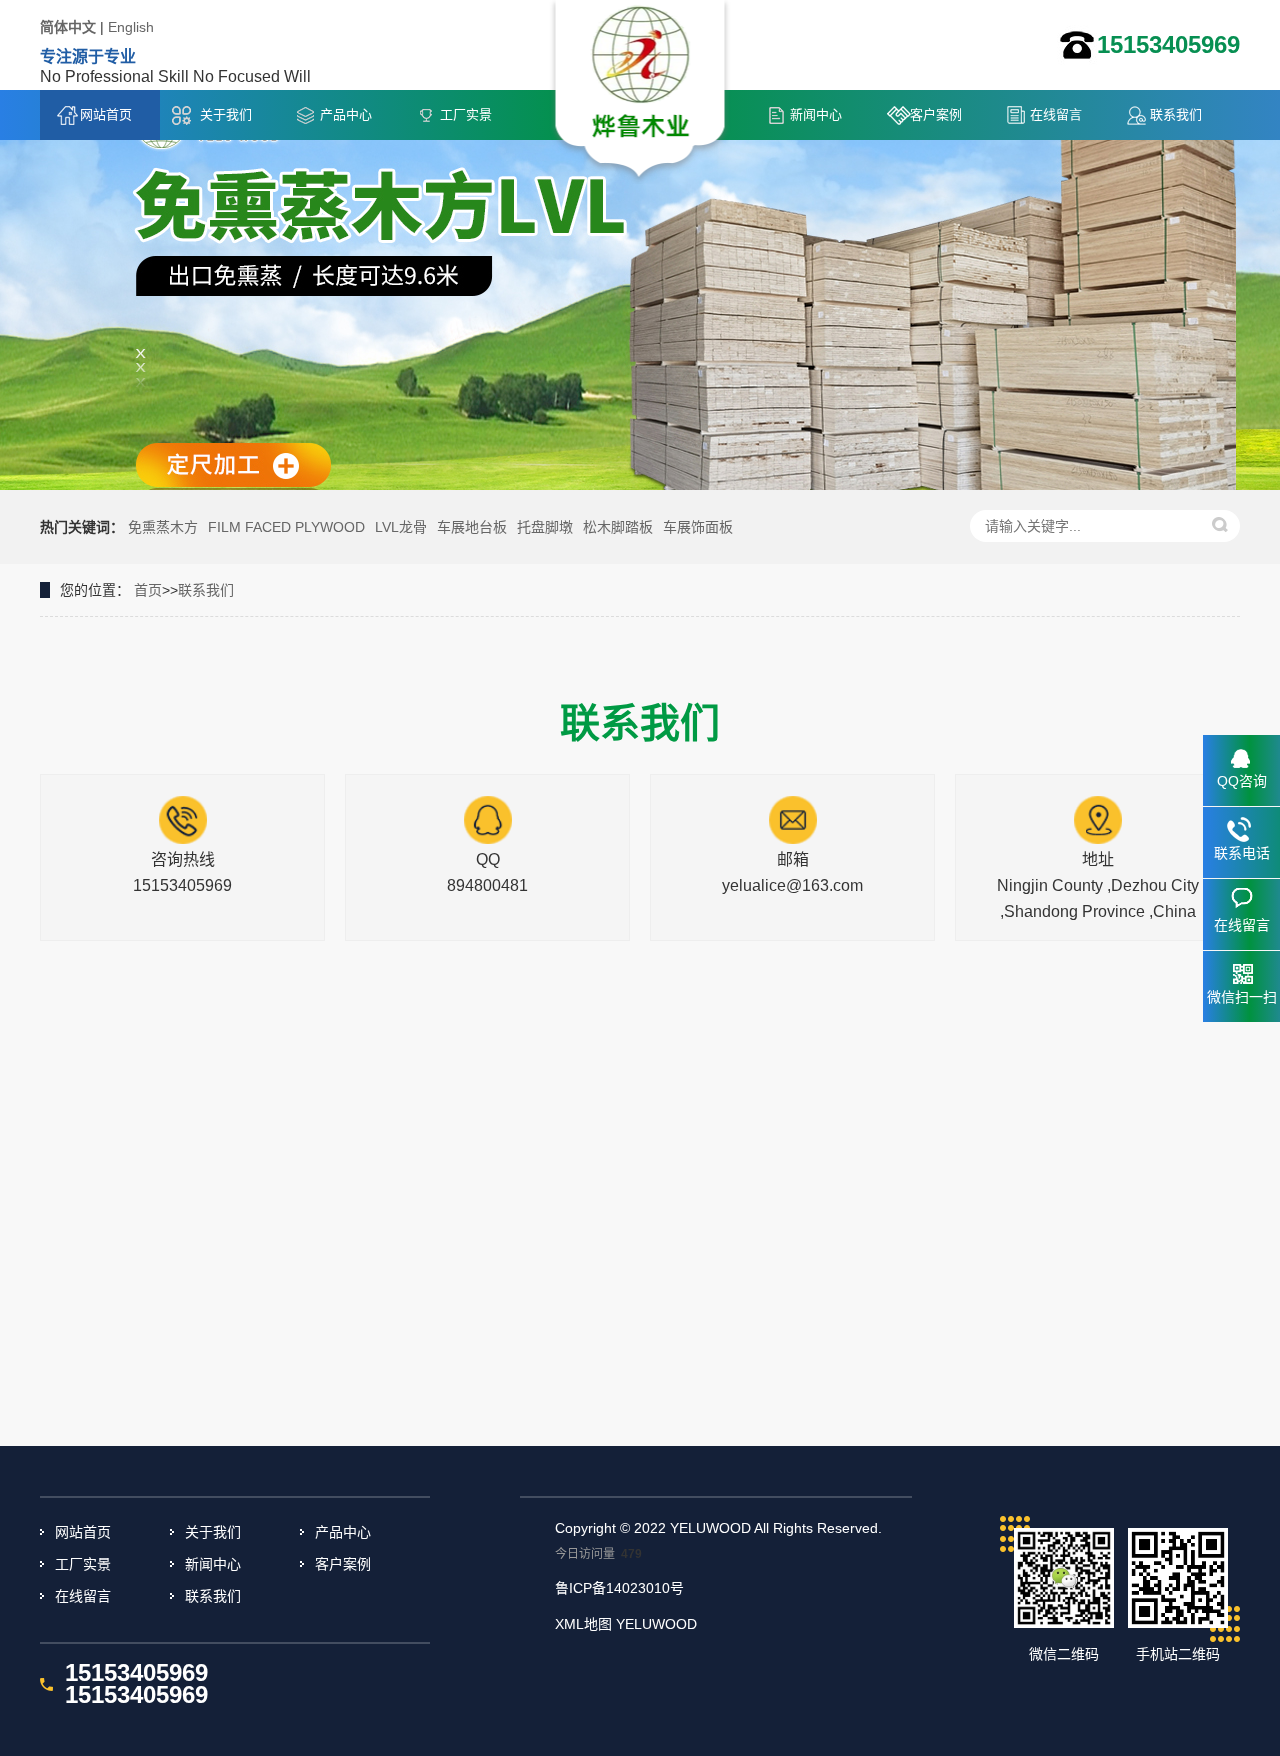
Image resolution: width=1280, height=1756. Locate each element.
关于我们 (226, 114)
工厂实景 (466, 114)
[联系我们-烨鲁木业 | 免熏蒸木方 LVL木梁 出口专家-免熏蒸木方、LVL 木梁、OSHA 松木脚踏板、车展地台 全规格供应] (640, 91)
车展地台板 (472, 527)
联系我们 (1176, 114)
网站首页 (106, 114)
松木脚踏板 (618, 527)
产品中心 (346, 114)
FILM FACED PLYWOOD (286, 527)
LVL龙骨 (401, 527)
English (131, 27)
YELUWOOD (656, 1624)
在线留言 (1056, 114)
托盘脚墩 (545, 527)
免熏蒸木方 (163, 527)
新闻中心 (816, 114)
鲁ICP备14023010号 (619, 1588)
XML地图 (583, 1624)
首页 (148, 590)
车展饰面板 (698, 527)
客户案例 (936, 114)
